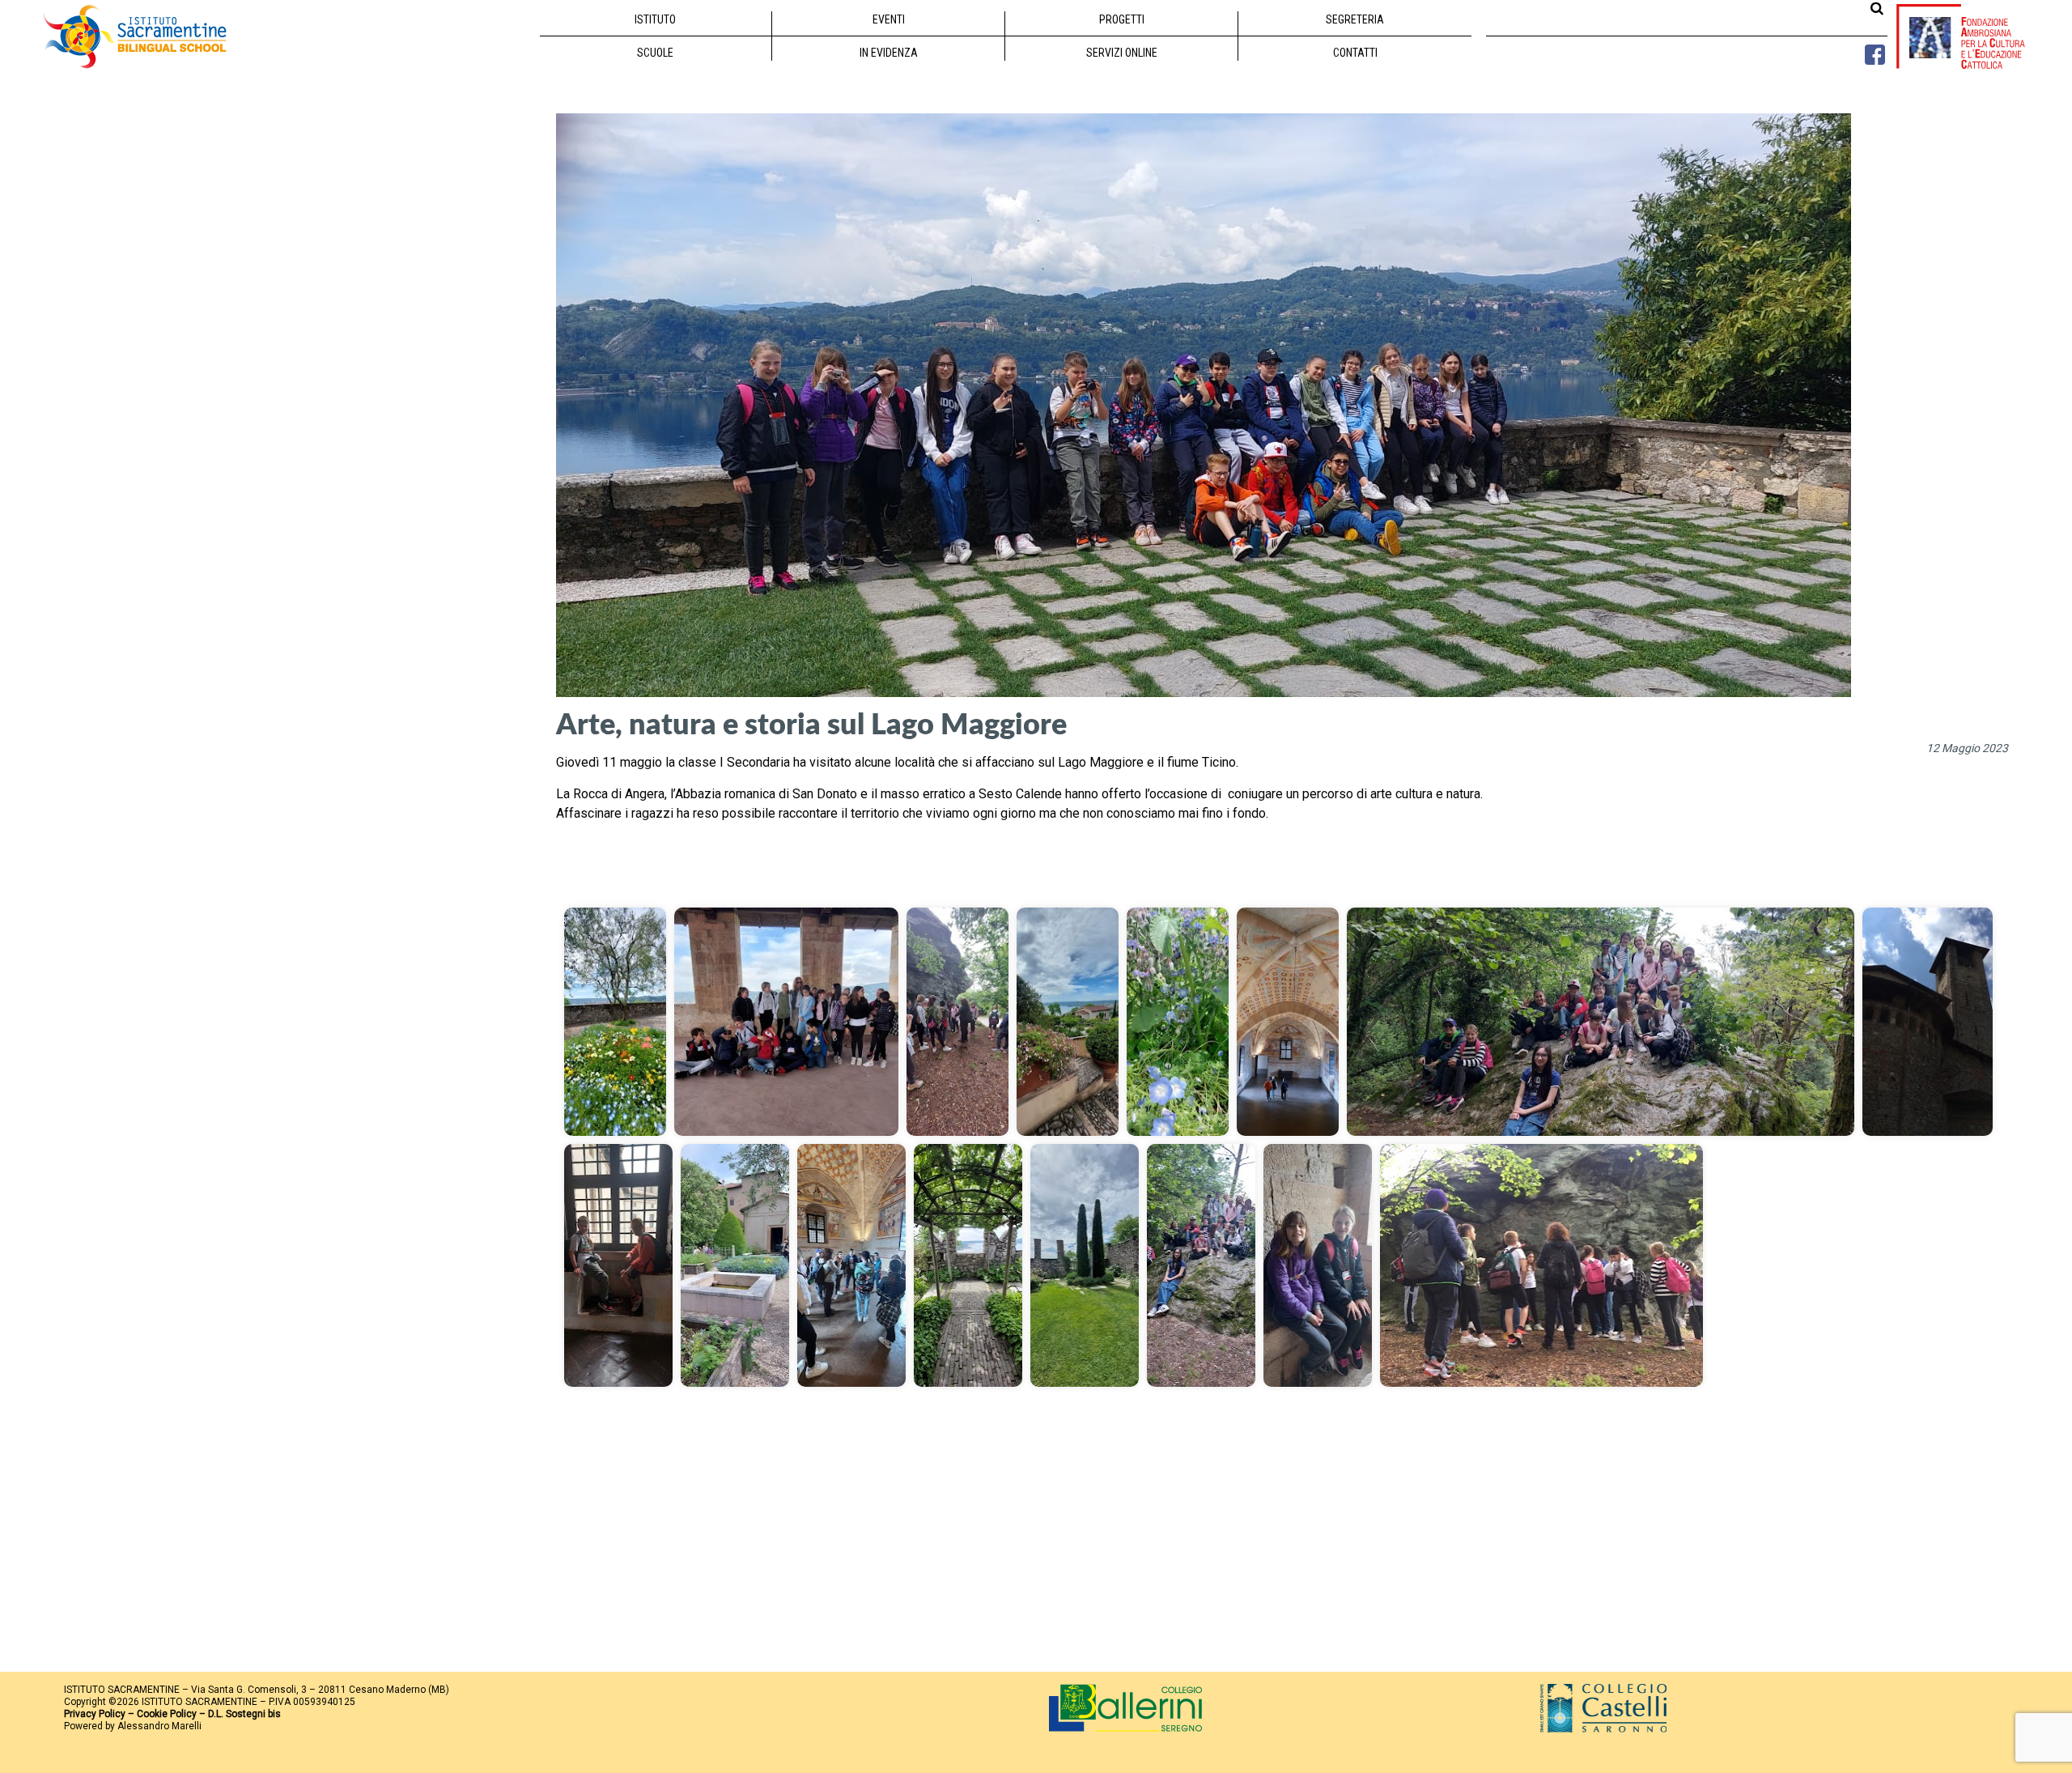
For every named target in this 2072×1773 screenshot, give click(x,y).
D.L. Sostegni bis (244, 1714)
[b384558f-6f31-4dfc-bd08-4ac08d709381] (968, 1265)
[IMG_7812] (1541, 1265)
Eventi (889, 19)
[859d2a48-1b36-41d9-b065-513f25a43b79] (1178, 1022)
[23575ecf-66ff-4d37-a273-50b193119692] (1601, 1022)
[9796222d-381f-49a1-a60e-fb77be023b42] (735, 1265)
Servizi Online (1122, 53)
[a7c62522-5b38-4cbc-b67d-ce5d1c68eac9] (851, 1265)
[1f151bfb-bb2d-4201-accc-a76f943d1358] (615, 1022)
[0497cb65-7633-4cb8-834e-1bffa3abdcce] (1068, 1022)
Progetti (1122, 19)
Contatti (1355, 53)
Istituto (655, 19)
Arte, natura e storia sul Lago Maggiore (811, 723)
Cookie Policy (167, 1714)
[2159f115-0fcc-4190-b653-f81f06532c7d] (1288, 1022)
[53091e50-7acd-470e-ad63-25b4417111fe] (618, 1265)
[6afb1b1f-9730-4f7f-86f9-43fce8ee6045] (957, 1022)
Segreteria (1355, 19)
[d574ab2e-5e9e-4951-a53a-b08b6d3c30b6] (1085, 1265)
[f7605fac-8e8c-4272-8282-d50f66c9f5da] (1318, 1265)
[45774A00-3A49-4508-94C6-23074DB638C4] (1928, 1022)
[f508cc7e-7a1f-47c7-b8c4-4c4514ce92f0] (1201, 1265)
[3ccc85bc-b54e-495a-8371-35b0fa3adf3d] (786, 1022)
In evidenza (889, 53)
